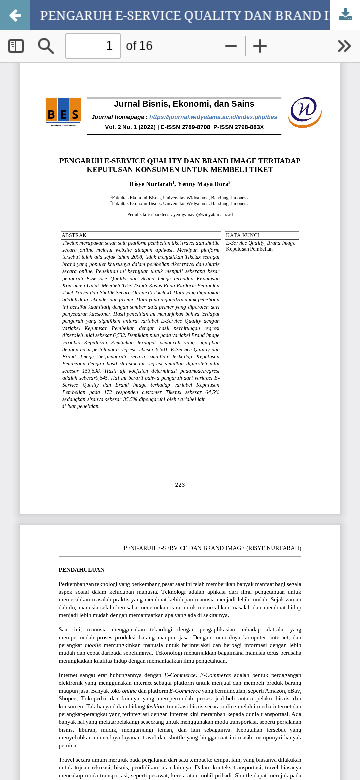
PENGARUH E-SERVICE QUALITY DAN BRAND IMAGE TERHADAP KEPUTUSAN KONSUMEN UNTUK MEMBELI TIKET (200, 15)
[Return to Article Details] (15, 15)
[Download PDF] (345, 15)
